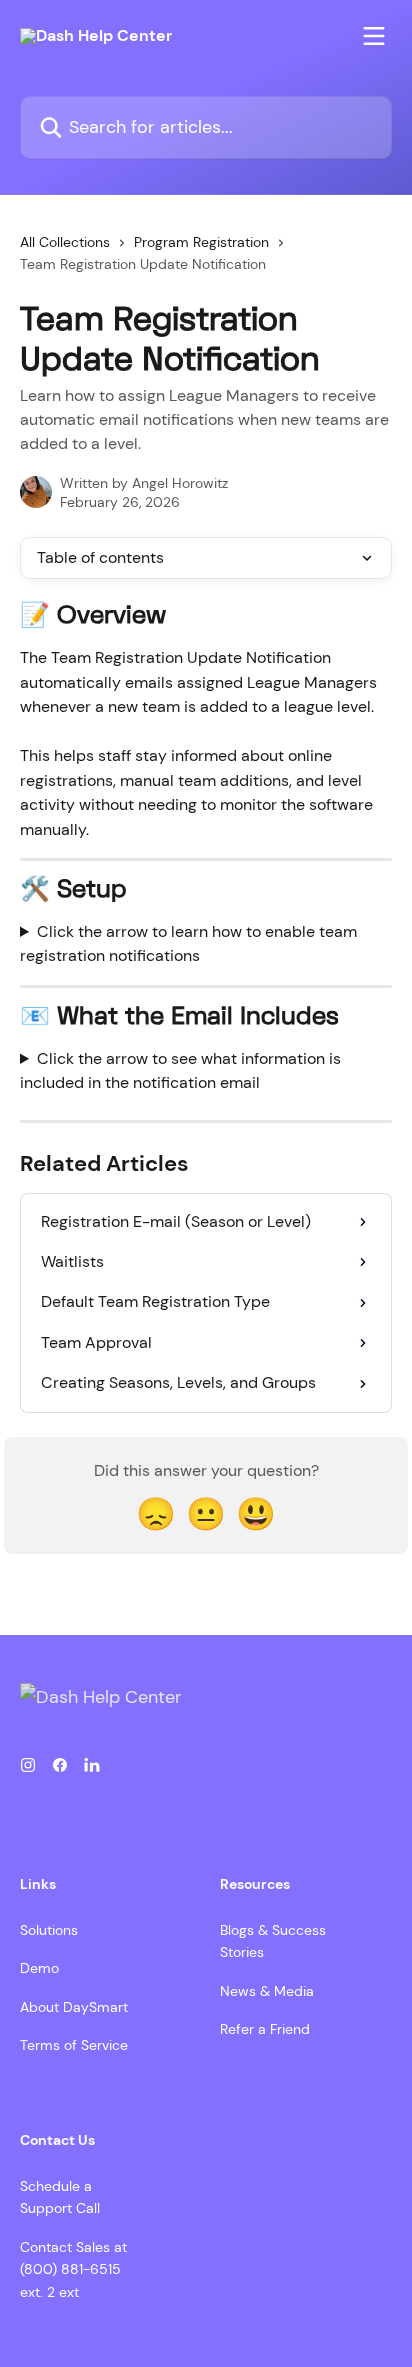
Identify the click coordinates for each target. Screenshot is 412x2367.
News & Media (267, 1991)
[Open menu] (374, 36)
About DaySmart (74, 2007)
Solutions (49, 1930)
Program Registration (201, 242)
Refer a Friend (265, 2029)
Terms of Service (74, 2045)
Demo (39, 1968)
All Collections (65, 242)
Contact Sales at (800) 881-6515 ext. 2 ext (73, 2269)
